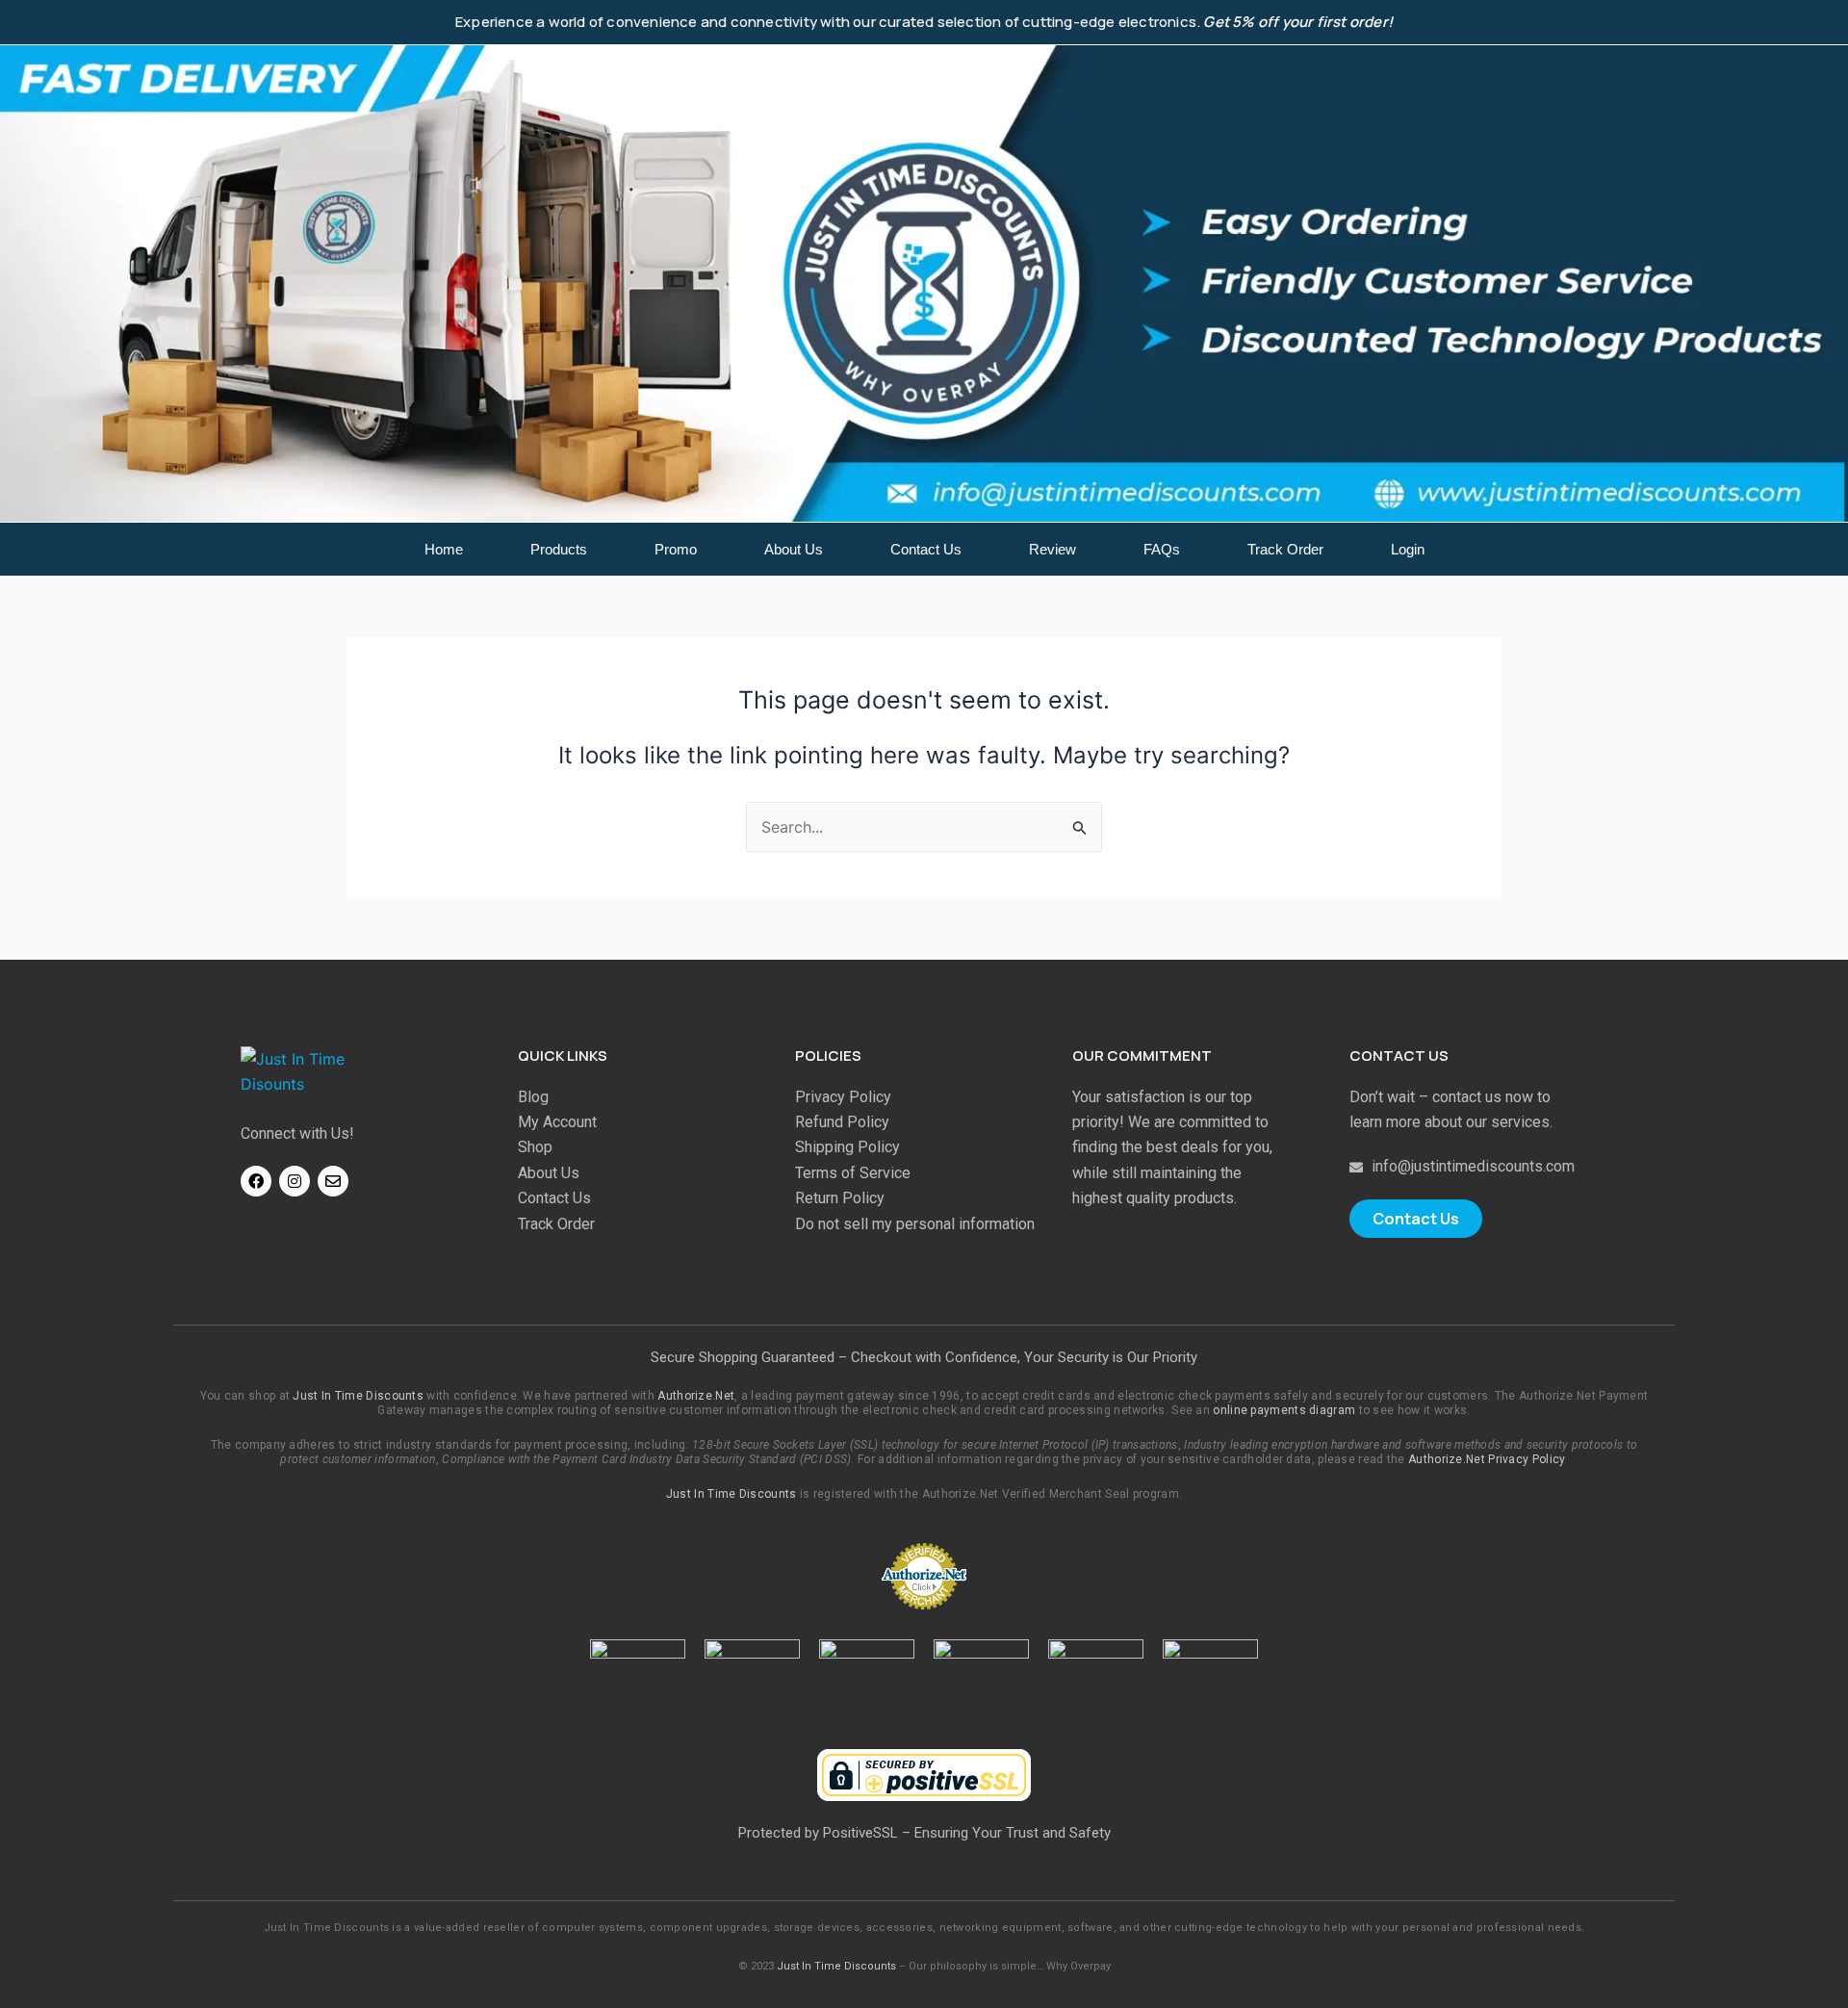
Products (559, 549)
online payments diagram (1284, 1410)
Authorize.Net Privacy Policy (1486, 1459)
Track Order (1285, 549)
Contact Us (926, 549)
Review (1052, 549)
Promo (676, 549)
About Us (794, 549)
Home (444, 549)
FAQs (1162, 549)
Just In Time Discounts (358, 1396)
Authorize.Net (696, 1396)
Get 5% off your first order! (1298, 22)
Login (1408, 549)
